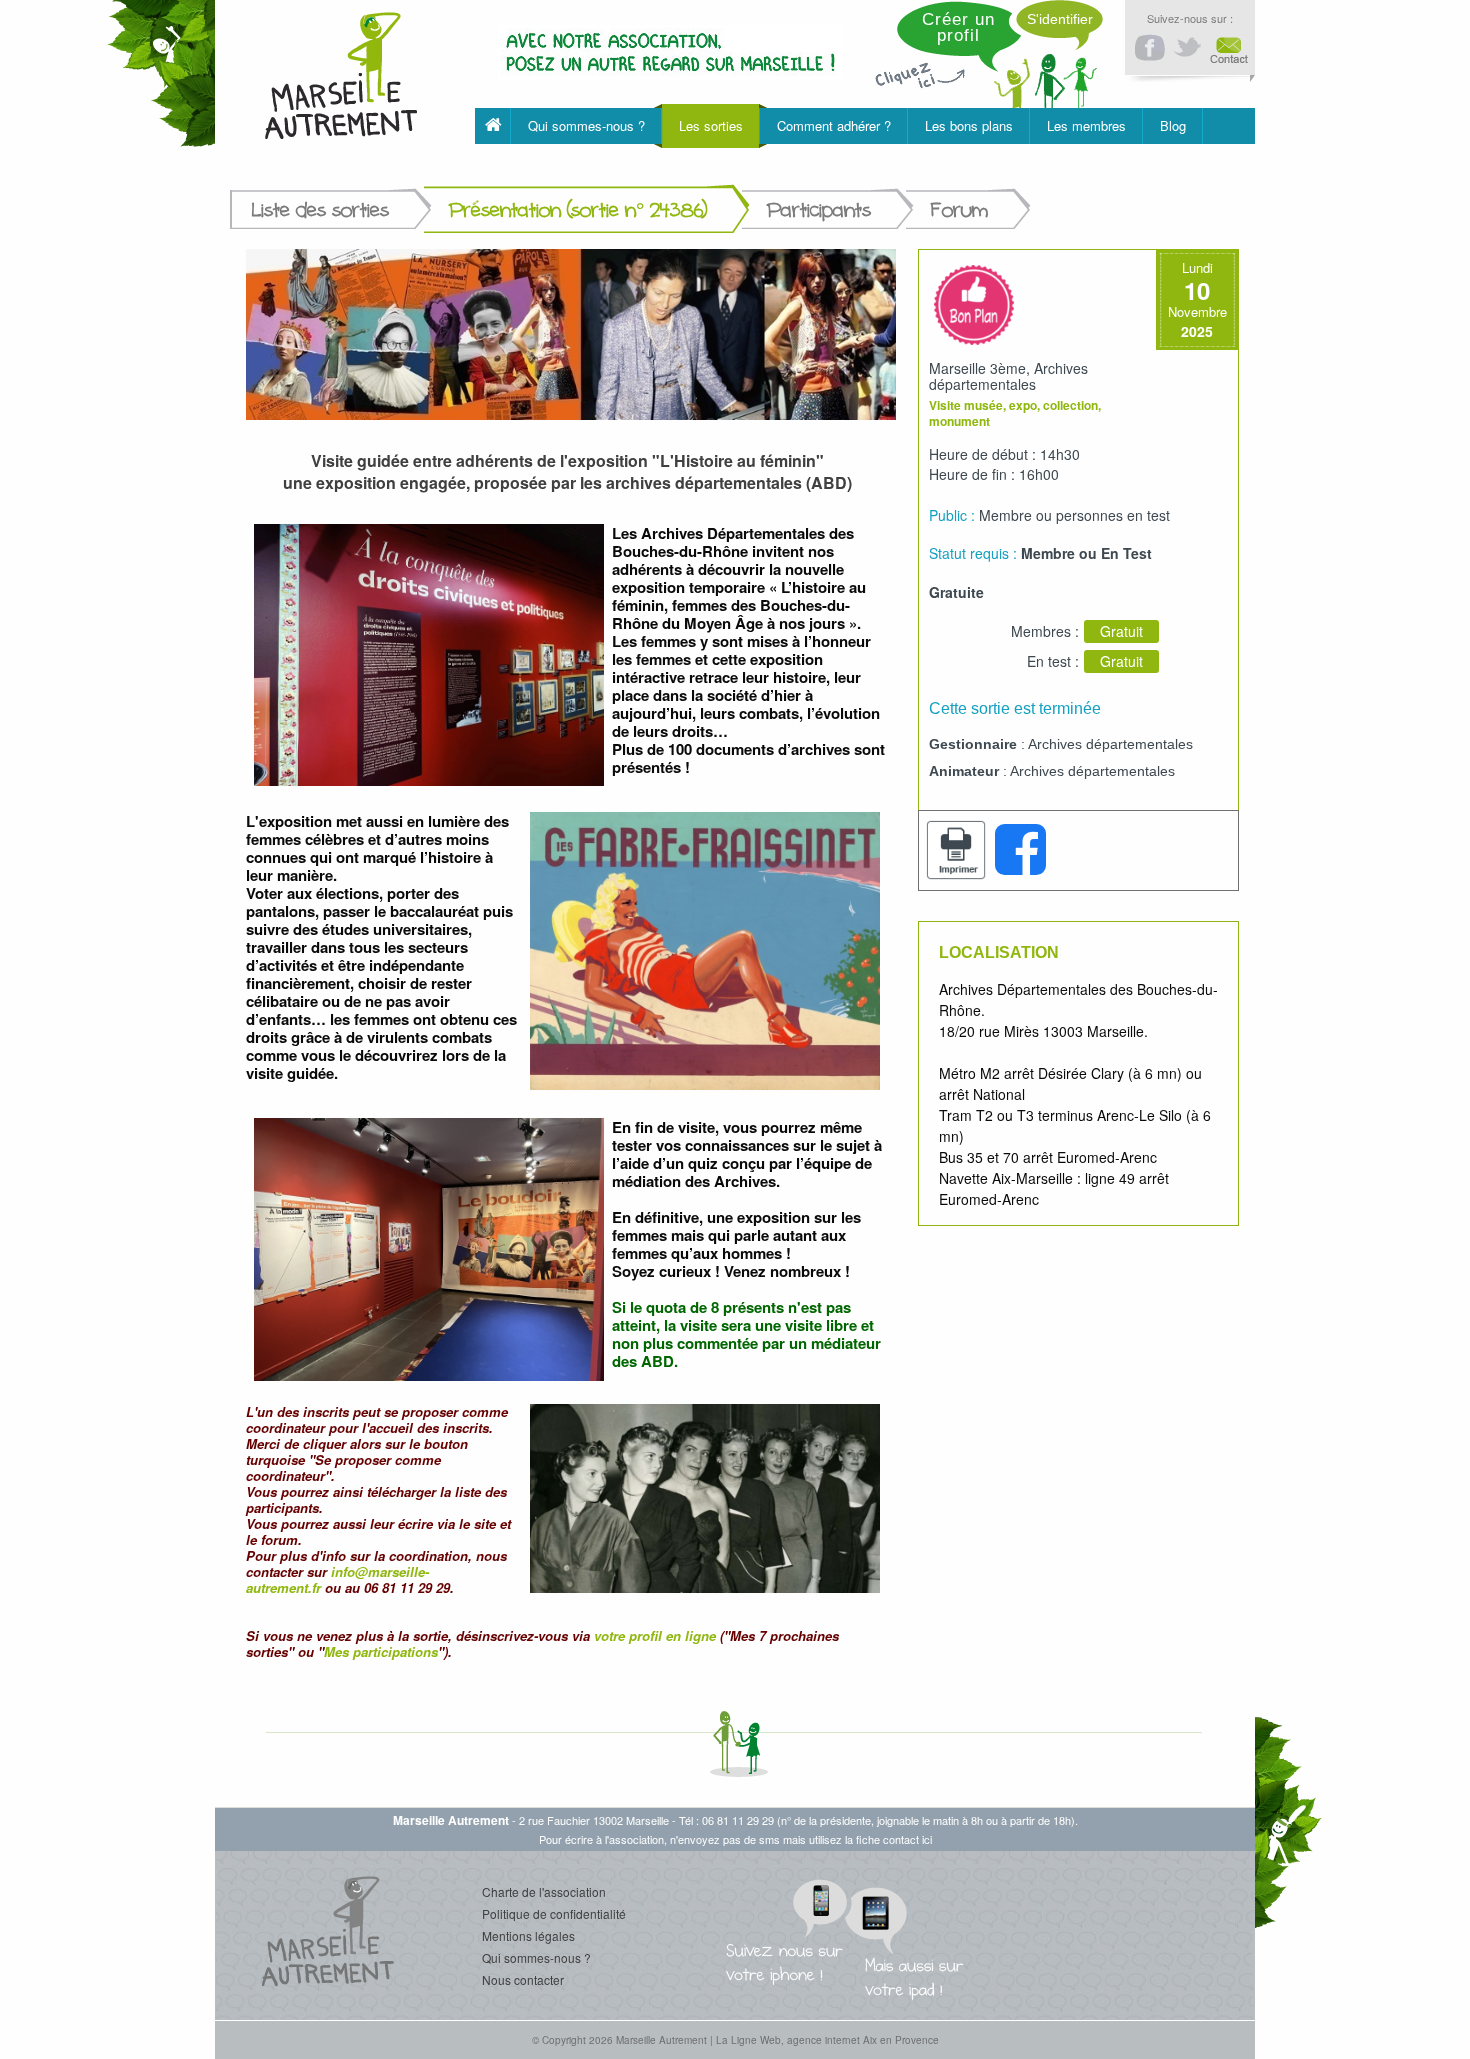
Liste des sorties (320, 209)
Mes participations (381, 1651)
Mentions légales (528, 1935)
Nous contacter (523, 1979)
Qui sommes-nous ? (536, 1957)
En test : (1053, 661)
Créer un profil (958, 27)
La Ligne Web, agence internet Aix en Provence (827, 2040)
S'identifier (1060, 19)
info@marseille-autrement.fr (337, 1579)
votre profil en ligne (655, 1635)
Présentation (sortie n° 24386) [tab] (578, 209)
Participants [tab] (819, 209)
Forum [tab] (959, 209)
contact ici (907, 1839)
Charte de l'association (544, 1891)
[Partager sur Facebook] (1020, 850)
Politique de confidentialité (554, 1913)
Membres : (1045, 631)
